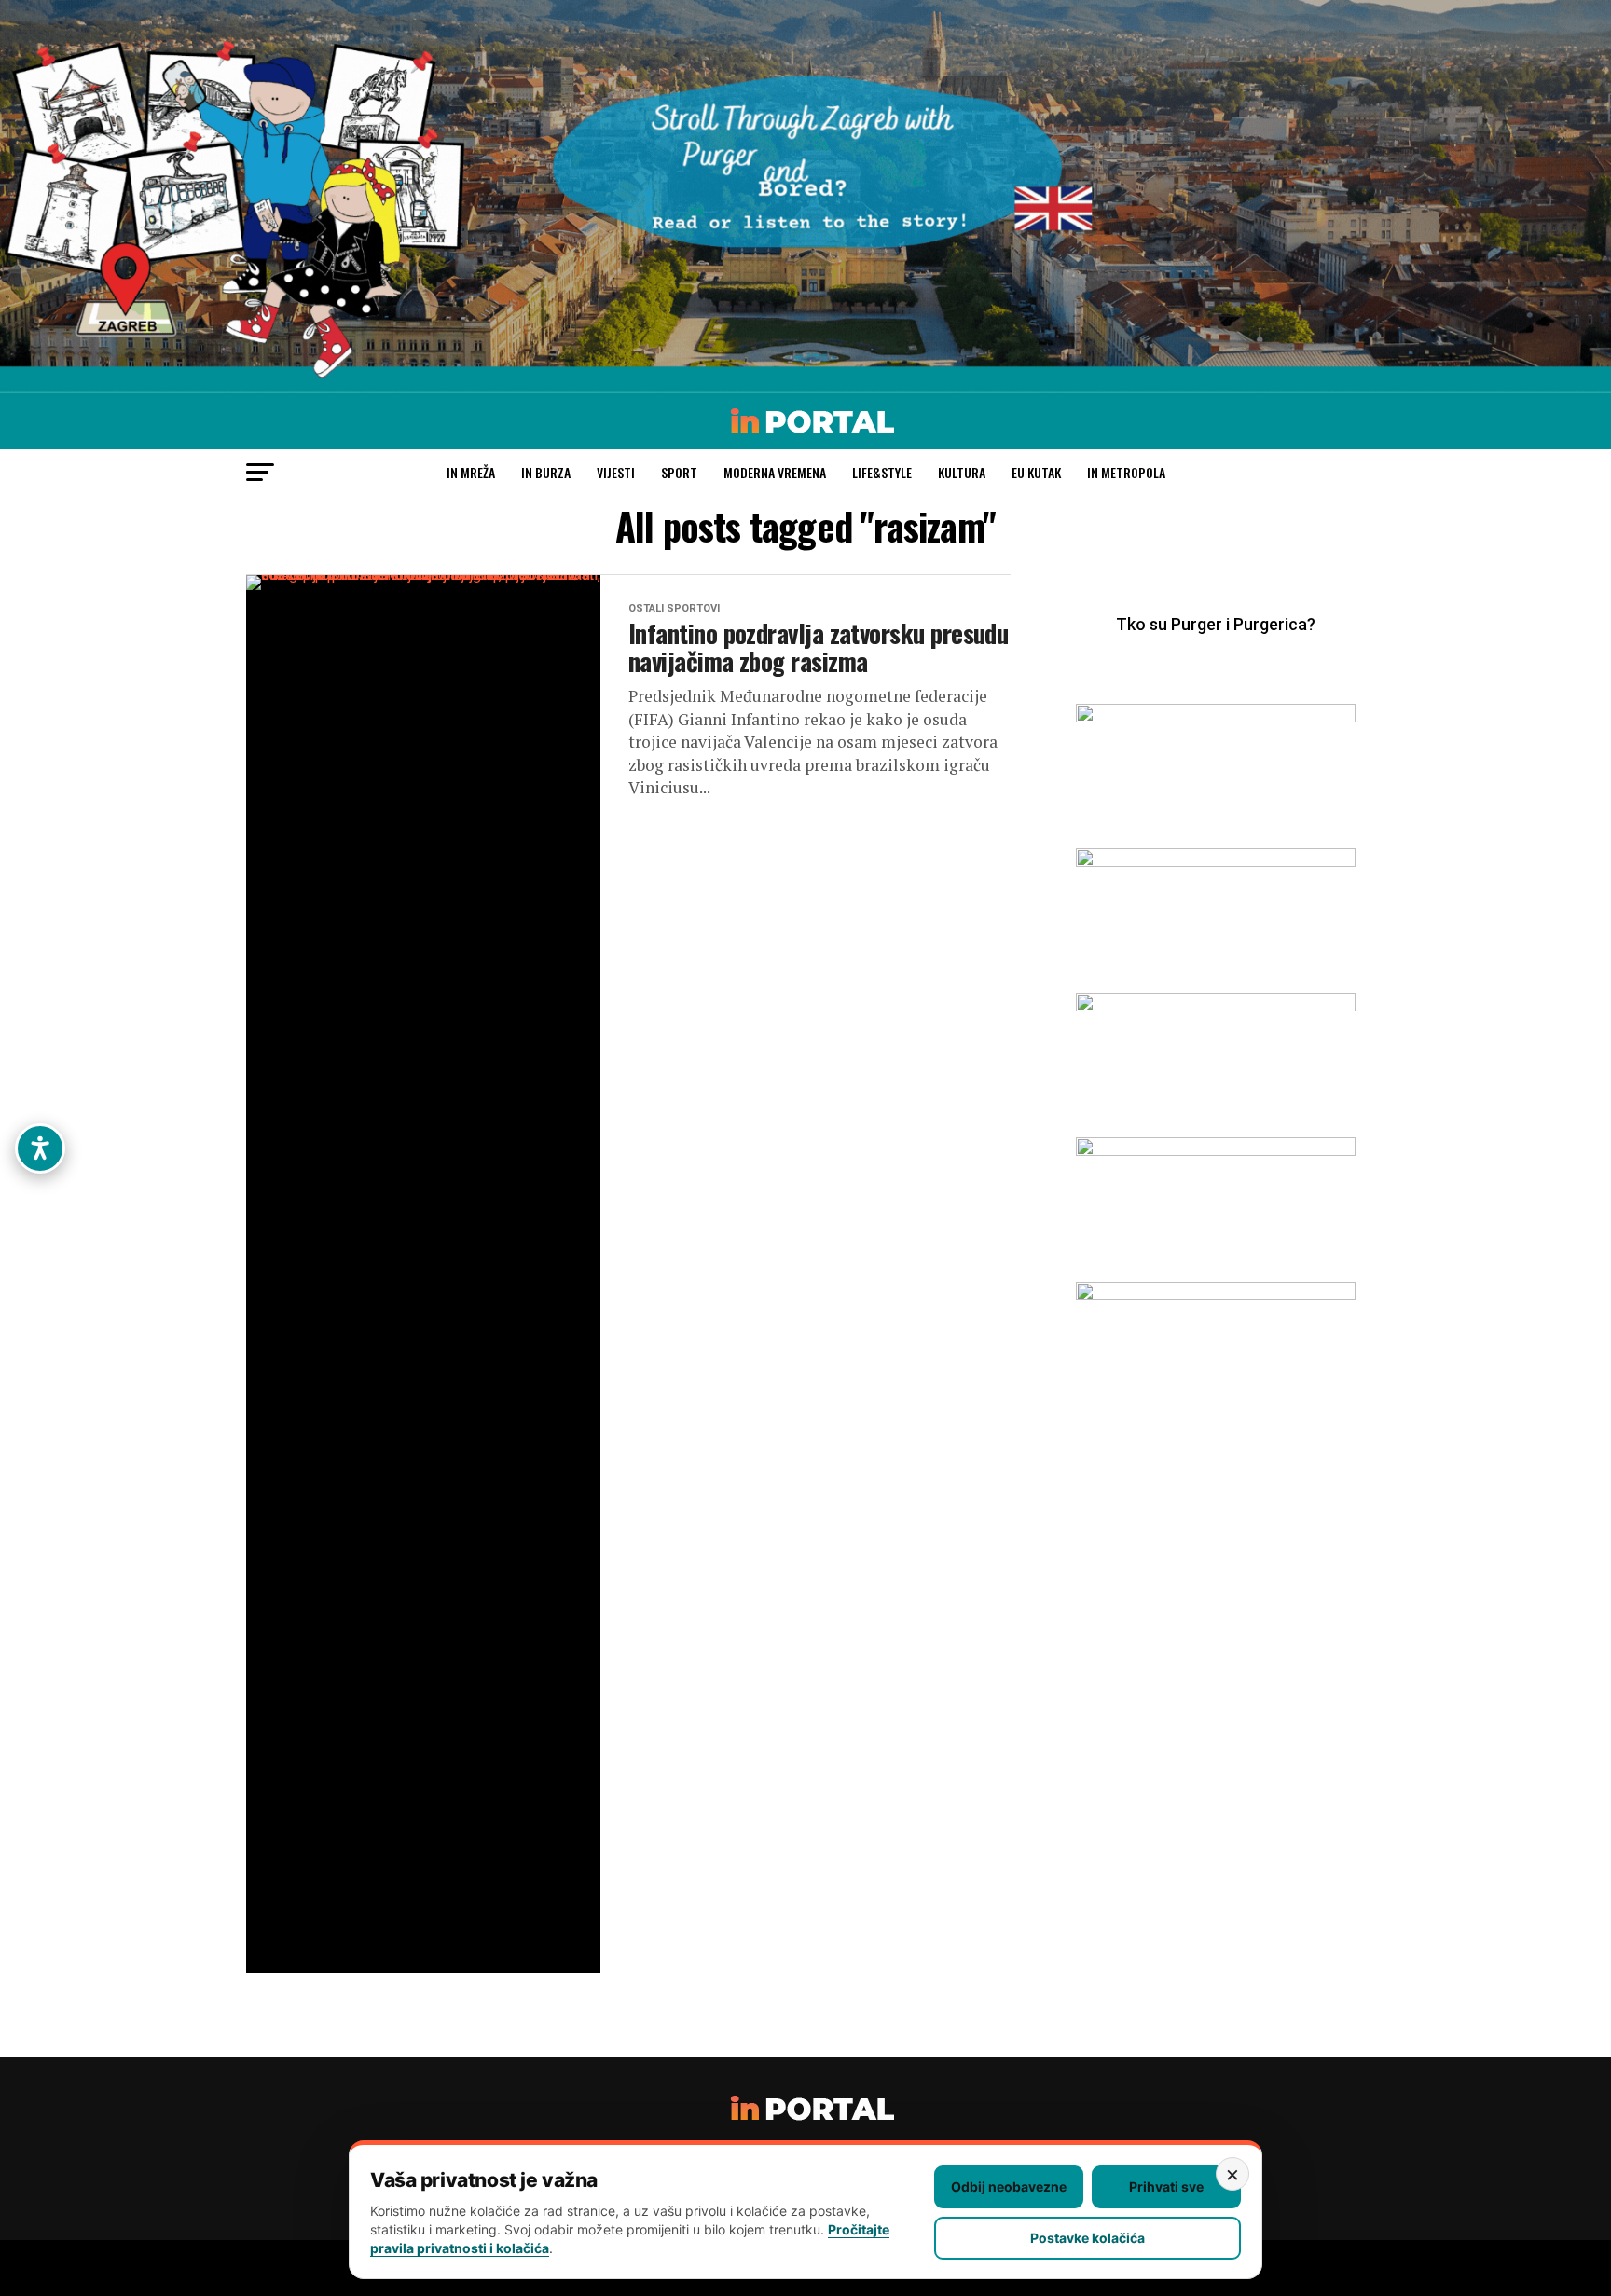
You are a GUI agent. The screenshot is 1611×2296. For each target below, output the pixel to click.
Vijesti (616, 472)
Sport (679, 472)
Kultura (962, 472)
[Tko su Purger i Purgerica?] (1216, 652)
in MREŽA (471, 472)
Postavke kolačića (1088, 2238)
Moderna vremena (775, 472)
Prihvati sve (1166, 2186)
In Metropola (1126, 472)
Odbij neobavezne (1009, 2186)
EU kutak (1036, 472)
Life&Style (882, 472)
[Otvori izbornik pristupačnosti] (40, 1148)
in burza (546, 472)
